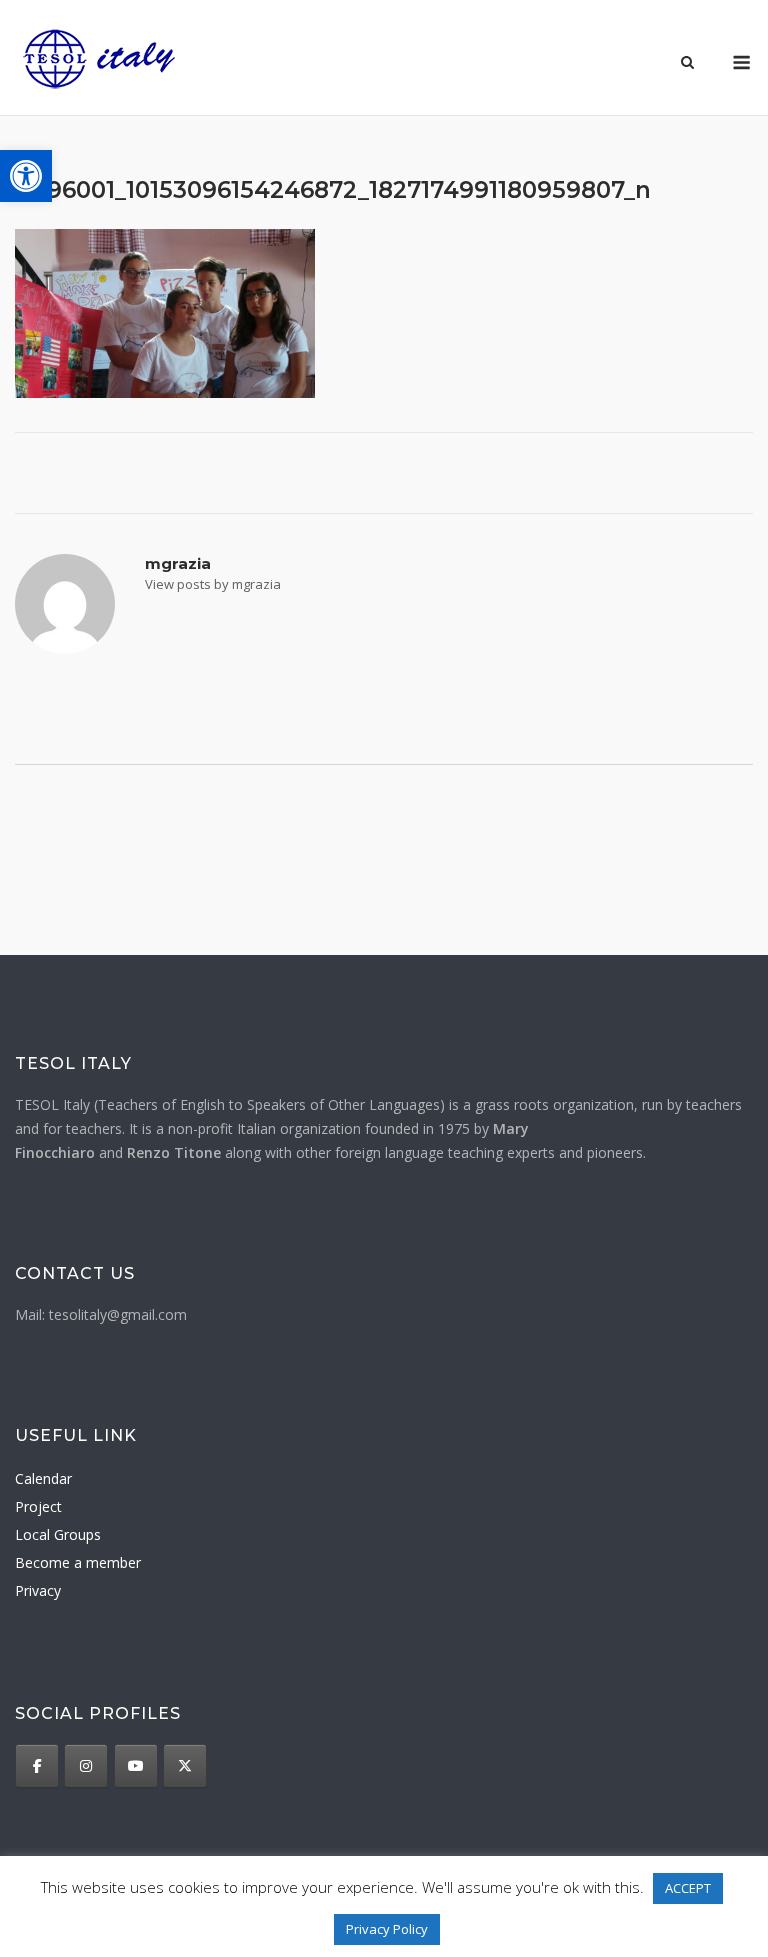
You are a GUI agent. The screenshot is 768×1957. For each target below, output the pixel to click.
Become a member (78, 1562)
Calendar (43, 1478)
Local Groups (58, 1534)
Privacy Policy (387, 1929)
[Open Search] (687, 64)
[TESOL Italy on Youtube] (136, 1766)
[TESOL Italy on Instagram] (86, 1766)
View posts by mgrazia (213, 584)
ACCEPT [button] (688, 1888)
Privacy (38, 1590)
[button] (26, 176)
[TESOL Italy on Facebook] (37, 1766)
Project (38, 1506)
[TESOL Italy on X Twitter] (185, 1766)
